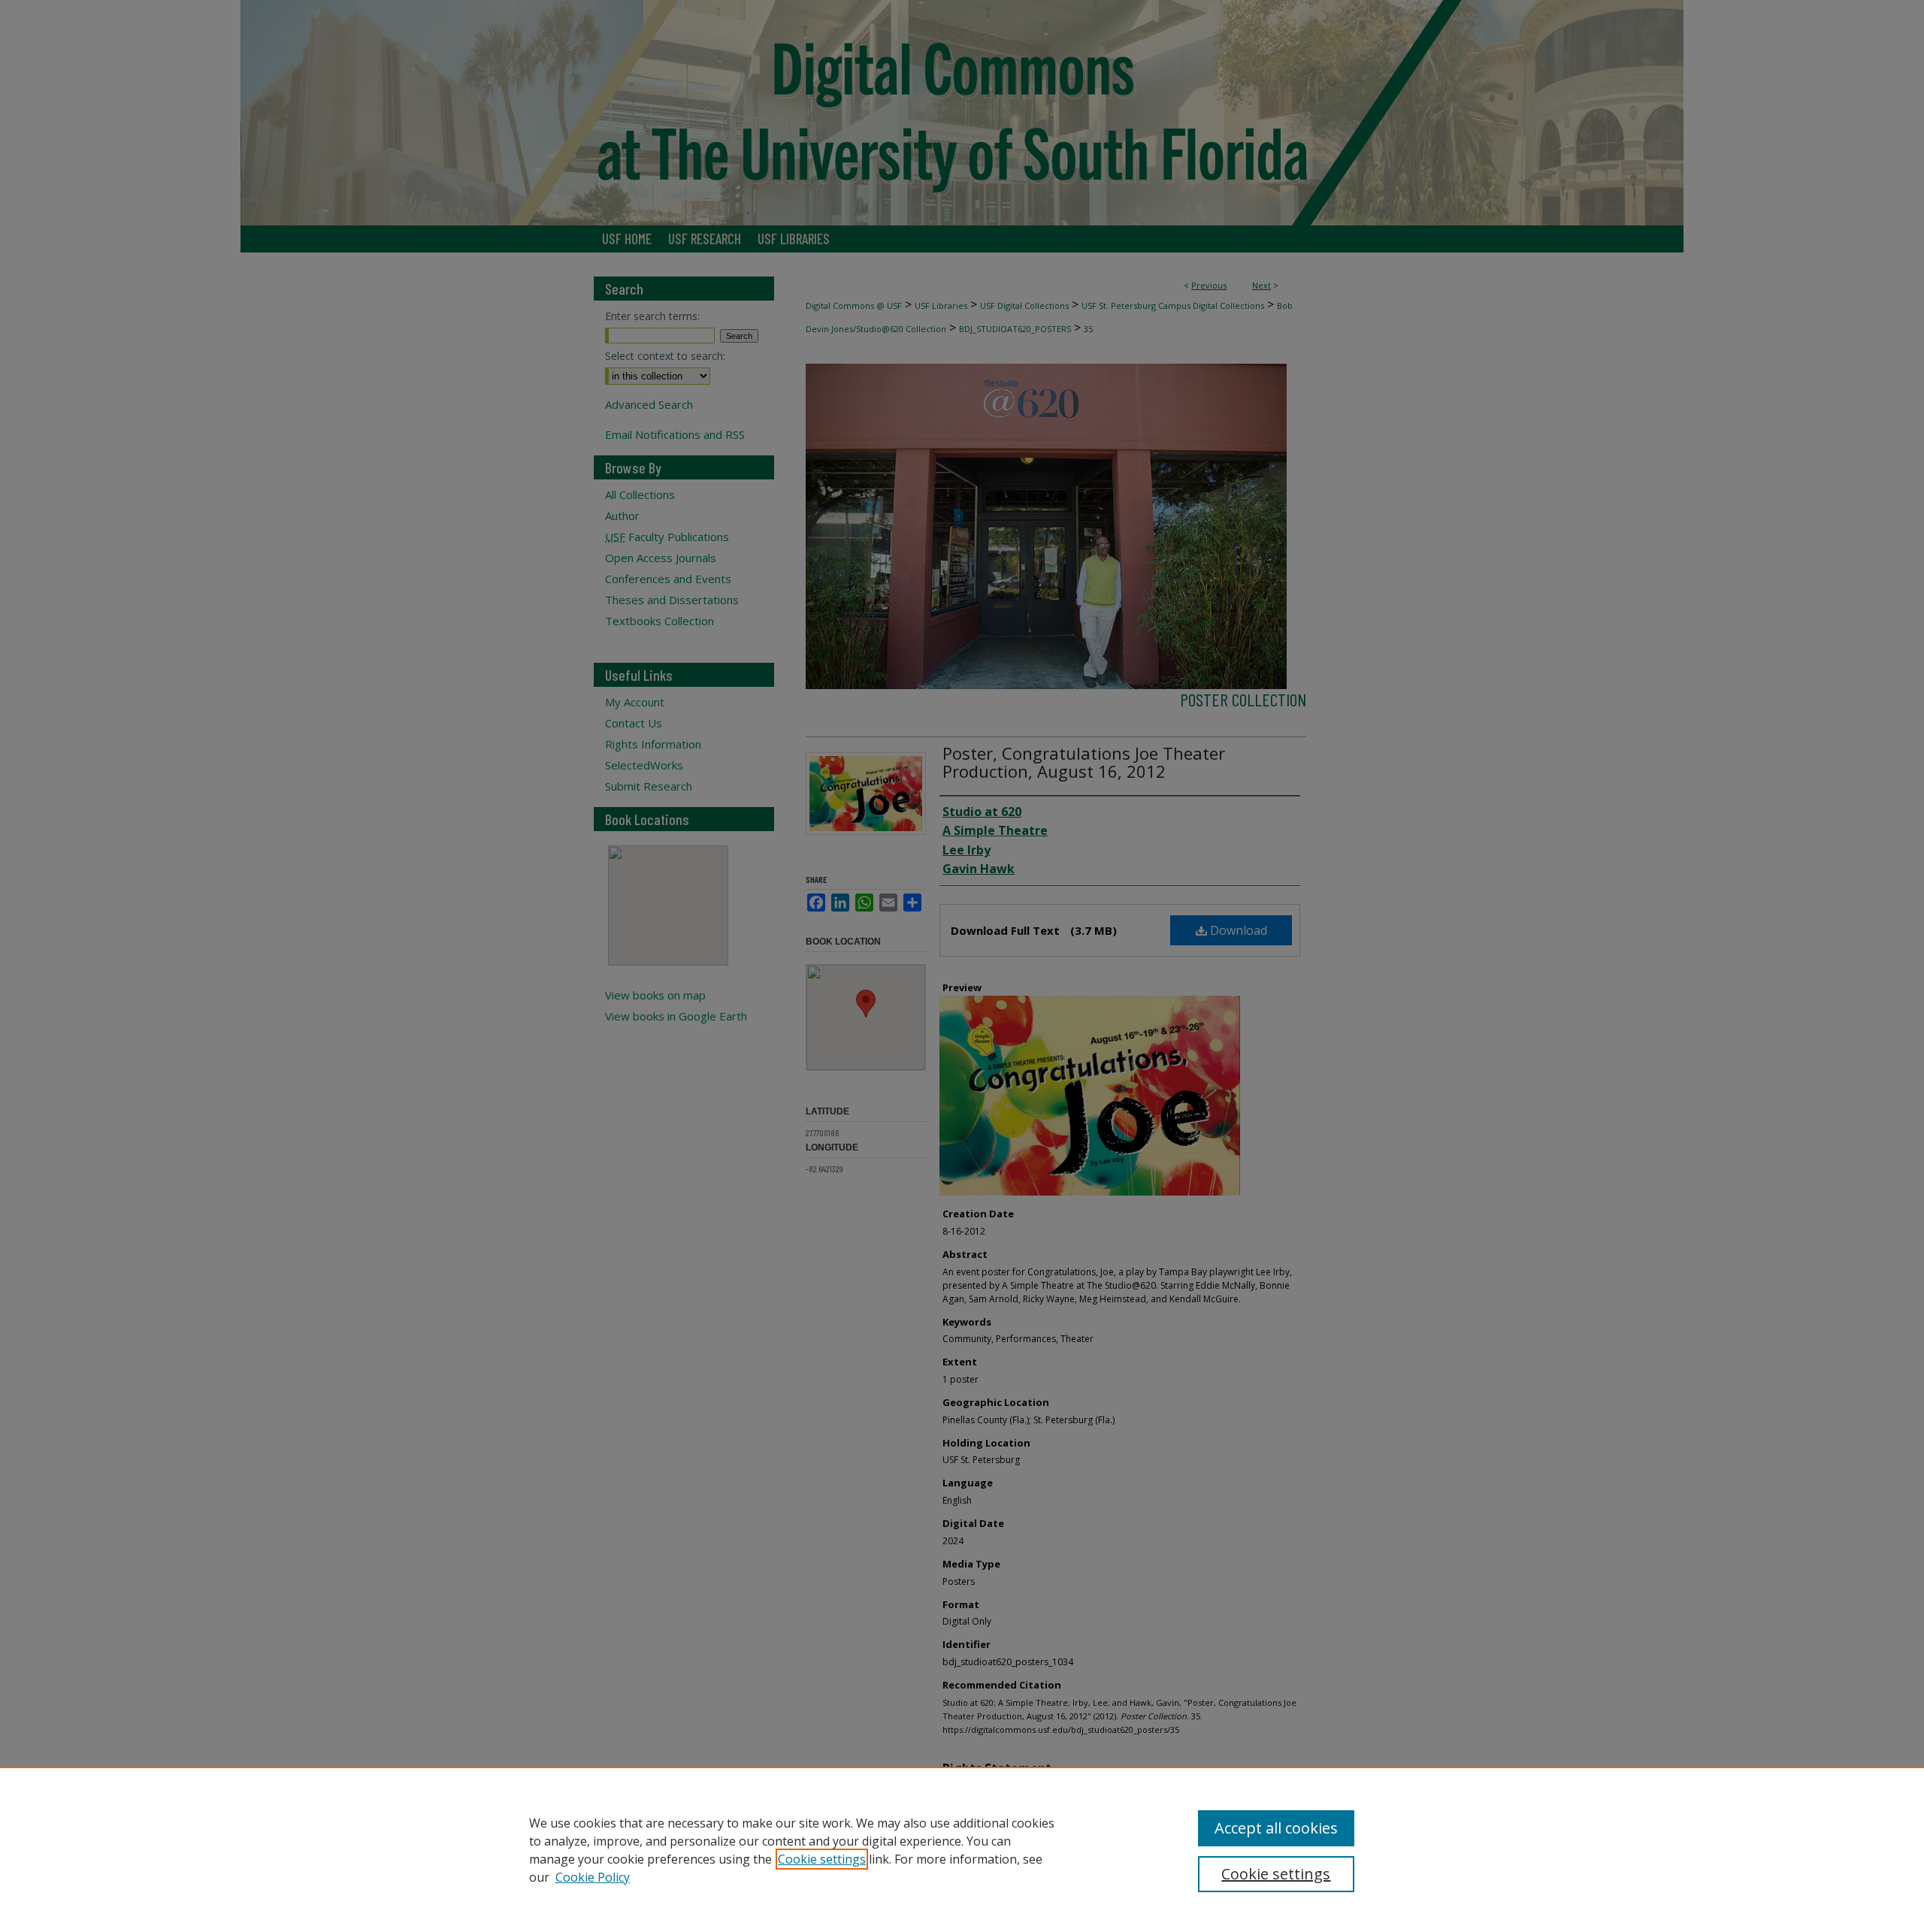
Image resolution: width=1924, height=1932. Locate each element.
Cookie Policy (593, 1877)
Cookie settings (822, 1859)
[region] (962, 1849)
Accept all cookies (1276, 1828)
